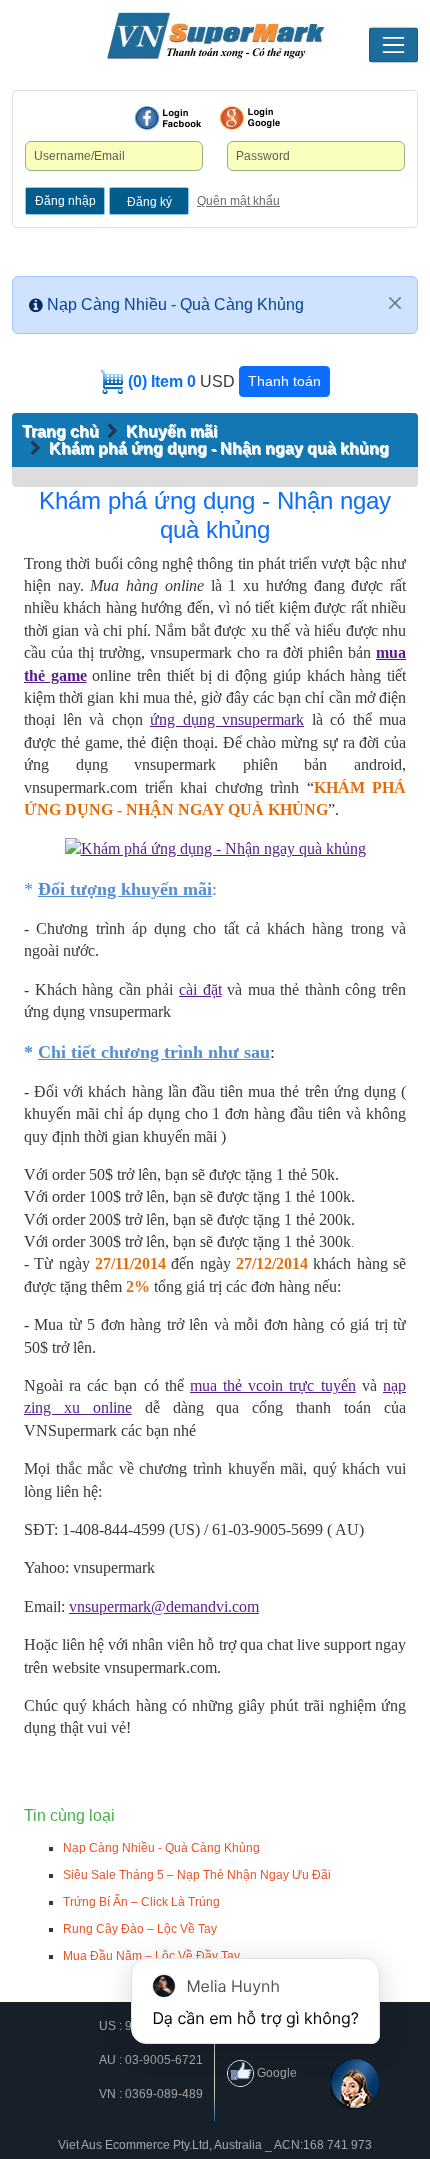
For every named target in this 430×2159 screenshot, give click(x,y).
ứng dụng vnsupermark (227, 719)
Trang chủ (60, 431)
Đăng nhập (65, 201)
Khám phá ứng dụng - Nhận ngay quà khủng (219, 448)
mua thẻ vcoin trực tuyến (273, 1385)
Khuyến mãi (171, 431)
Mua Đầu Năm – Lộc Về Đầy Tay (151, 1956)
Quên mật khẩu (238, 201)
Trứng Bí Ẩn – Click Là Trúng (141, 1902)
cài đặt (200, 989)
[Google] (250, 118)
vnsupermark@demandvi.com (164, 1606)
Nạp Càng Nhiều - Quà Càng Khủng (175, 304)
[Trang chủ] (215, 36)
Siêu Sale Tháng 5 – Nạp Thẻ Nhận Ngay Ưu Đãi (197, 1875)
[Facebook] (168, 118)
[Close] (395, 303)
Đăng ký (149, 202)
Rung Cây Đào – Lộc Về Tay (140, 1929)
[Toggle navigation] (393, 45)
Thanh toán (284, 381)
